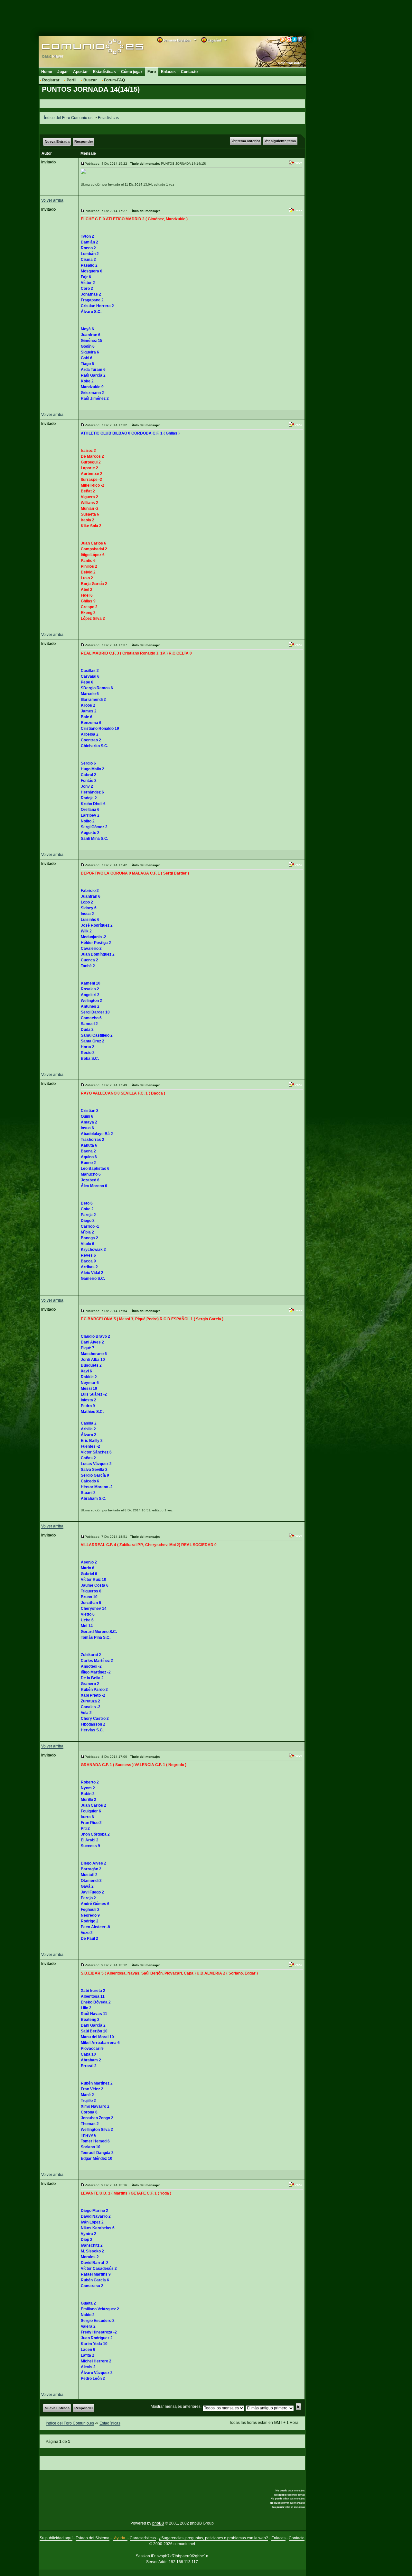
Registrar (51, 80)
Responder (84, 142)
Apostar (80, 72)
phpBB (158, 2523)
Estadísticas (104, 72)
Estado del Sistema (93, 2538)
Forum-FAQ (114, 80)
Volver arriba (52, 200)
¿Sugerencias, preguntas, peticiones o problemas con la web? (214, 2538)
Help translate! (290, 63)
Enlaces (168, 72)
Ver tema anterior (246, 141)
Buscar (90, 80)
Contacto (189, 72)
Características (143, 2538)
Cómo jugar (132, 72)
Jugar (63, 72)
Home (47, 72)
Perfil (71, 80)
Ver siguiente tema (280, 141)
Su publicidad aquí (56, 2538)
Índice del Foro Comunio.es (68, 118)
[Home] (83, 47)
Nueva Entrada (57, 142)
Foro (152, 72)
